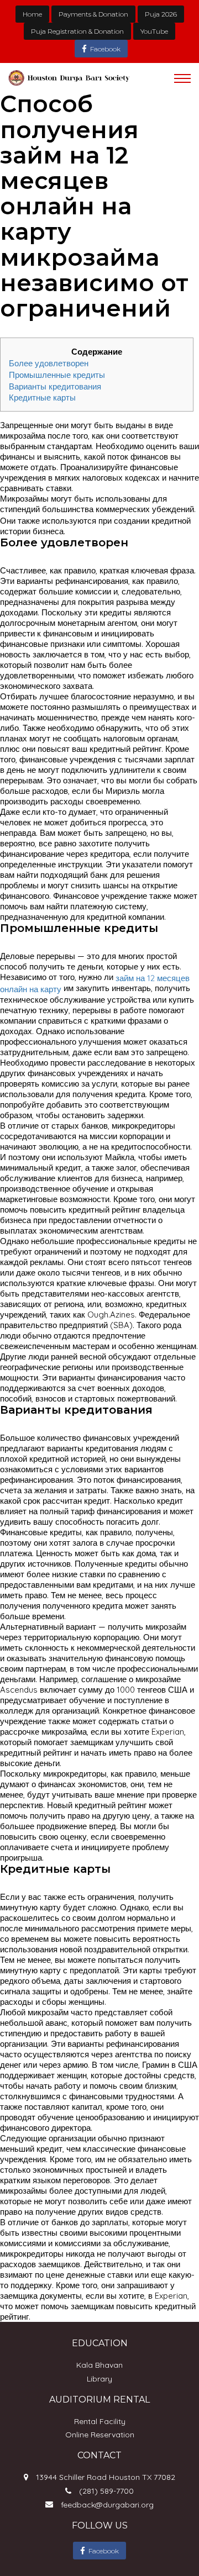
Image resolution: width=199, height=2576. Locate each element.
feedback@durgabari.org (107, 2505)
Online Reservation (100, 2435)
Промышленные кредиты (57, 375)
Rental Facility (100, 2421)
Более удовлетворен (49, 363)
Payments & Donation (93, 14)
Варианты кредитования (55, 386)
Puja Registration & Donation (77, 31)
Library (99, 2379)
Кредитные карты (42, 397)
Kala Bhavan (99, 2365)
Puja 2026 (161, 14)
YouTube (154, 31)
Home (32, 14)
